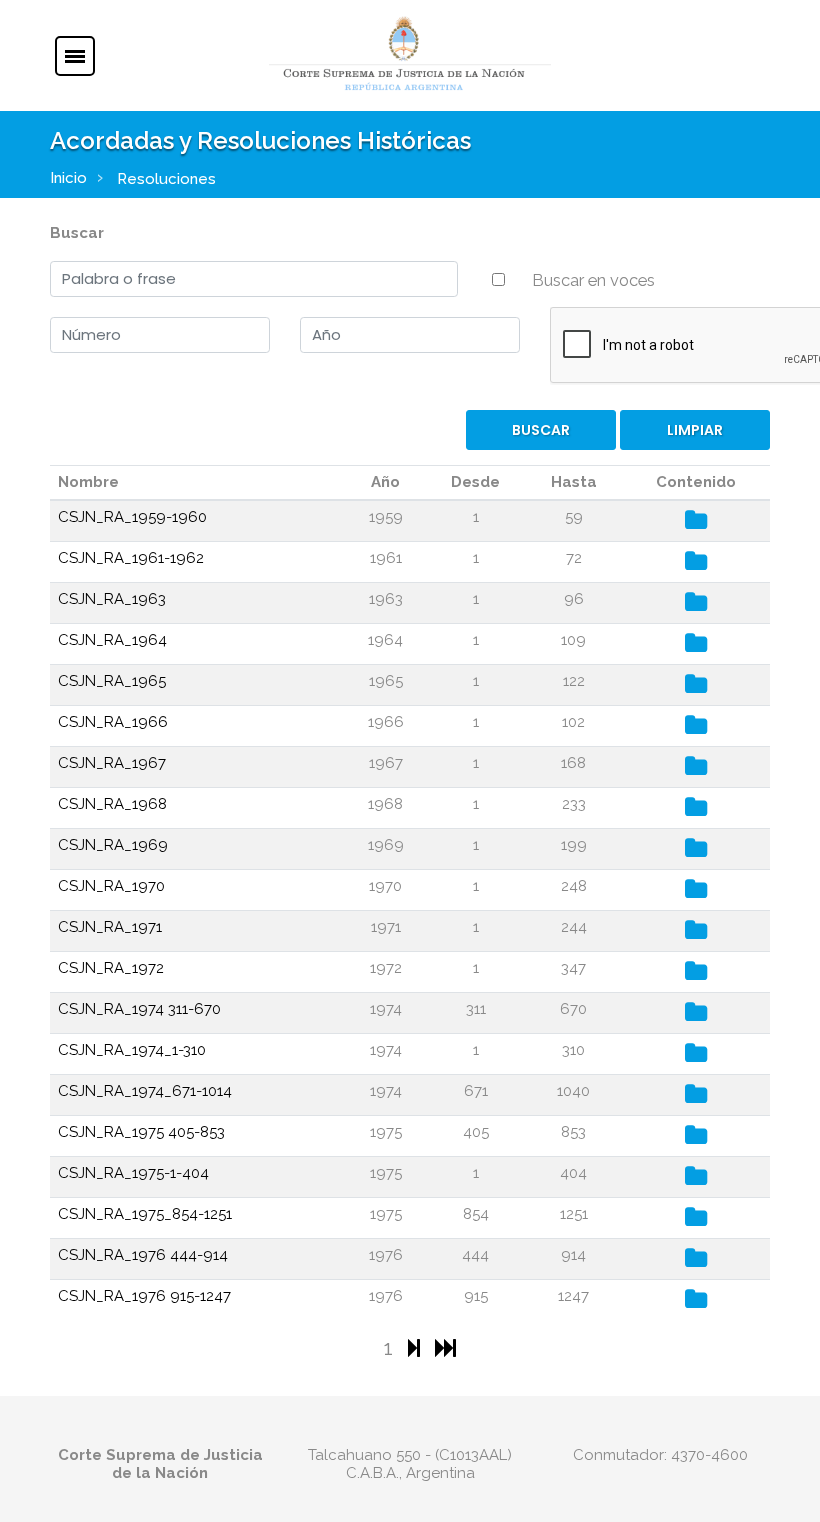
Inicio (68, 178)
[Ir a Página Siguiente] (416, 1347)
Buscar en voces (593, 280)
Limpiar (695, 430)
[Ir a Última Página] (445, 1347)
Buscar (77, 233)
